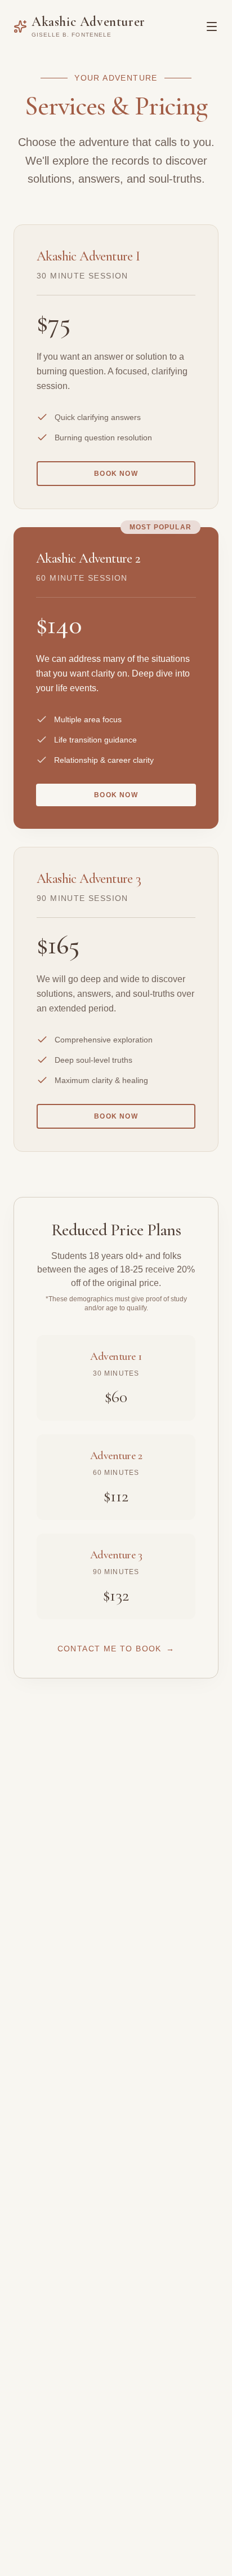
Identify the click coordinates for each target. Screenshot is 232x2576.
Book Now (116, 474)
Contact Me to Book (116, 1649)
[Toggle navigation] (212, 26)
